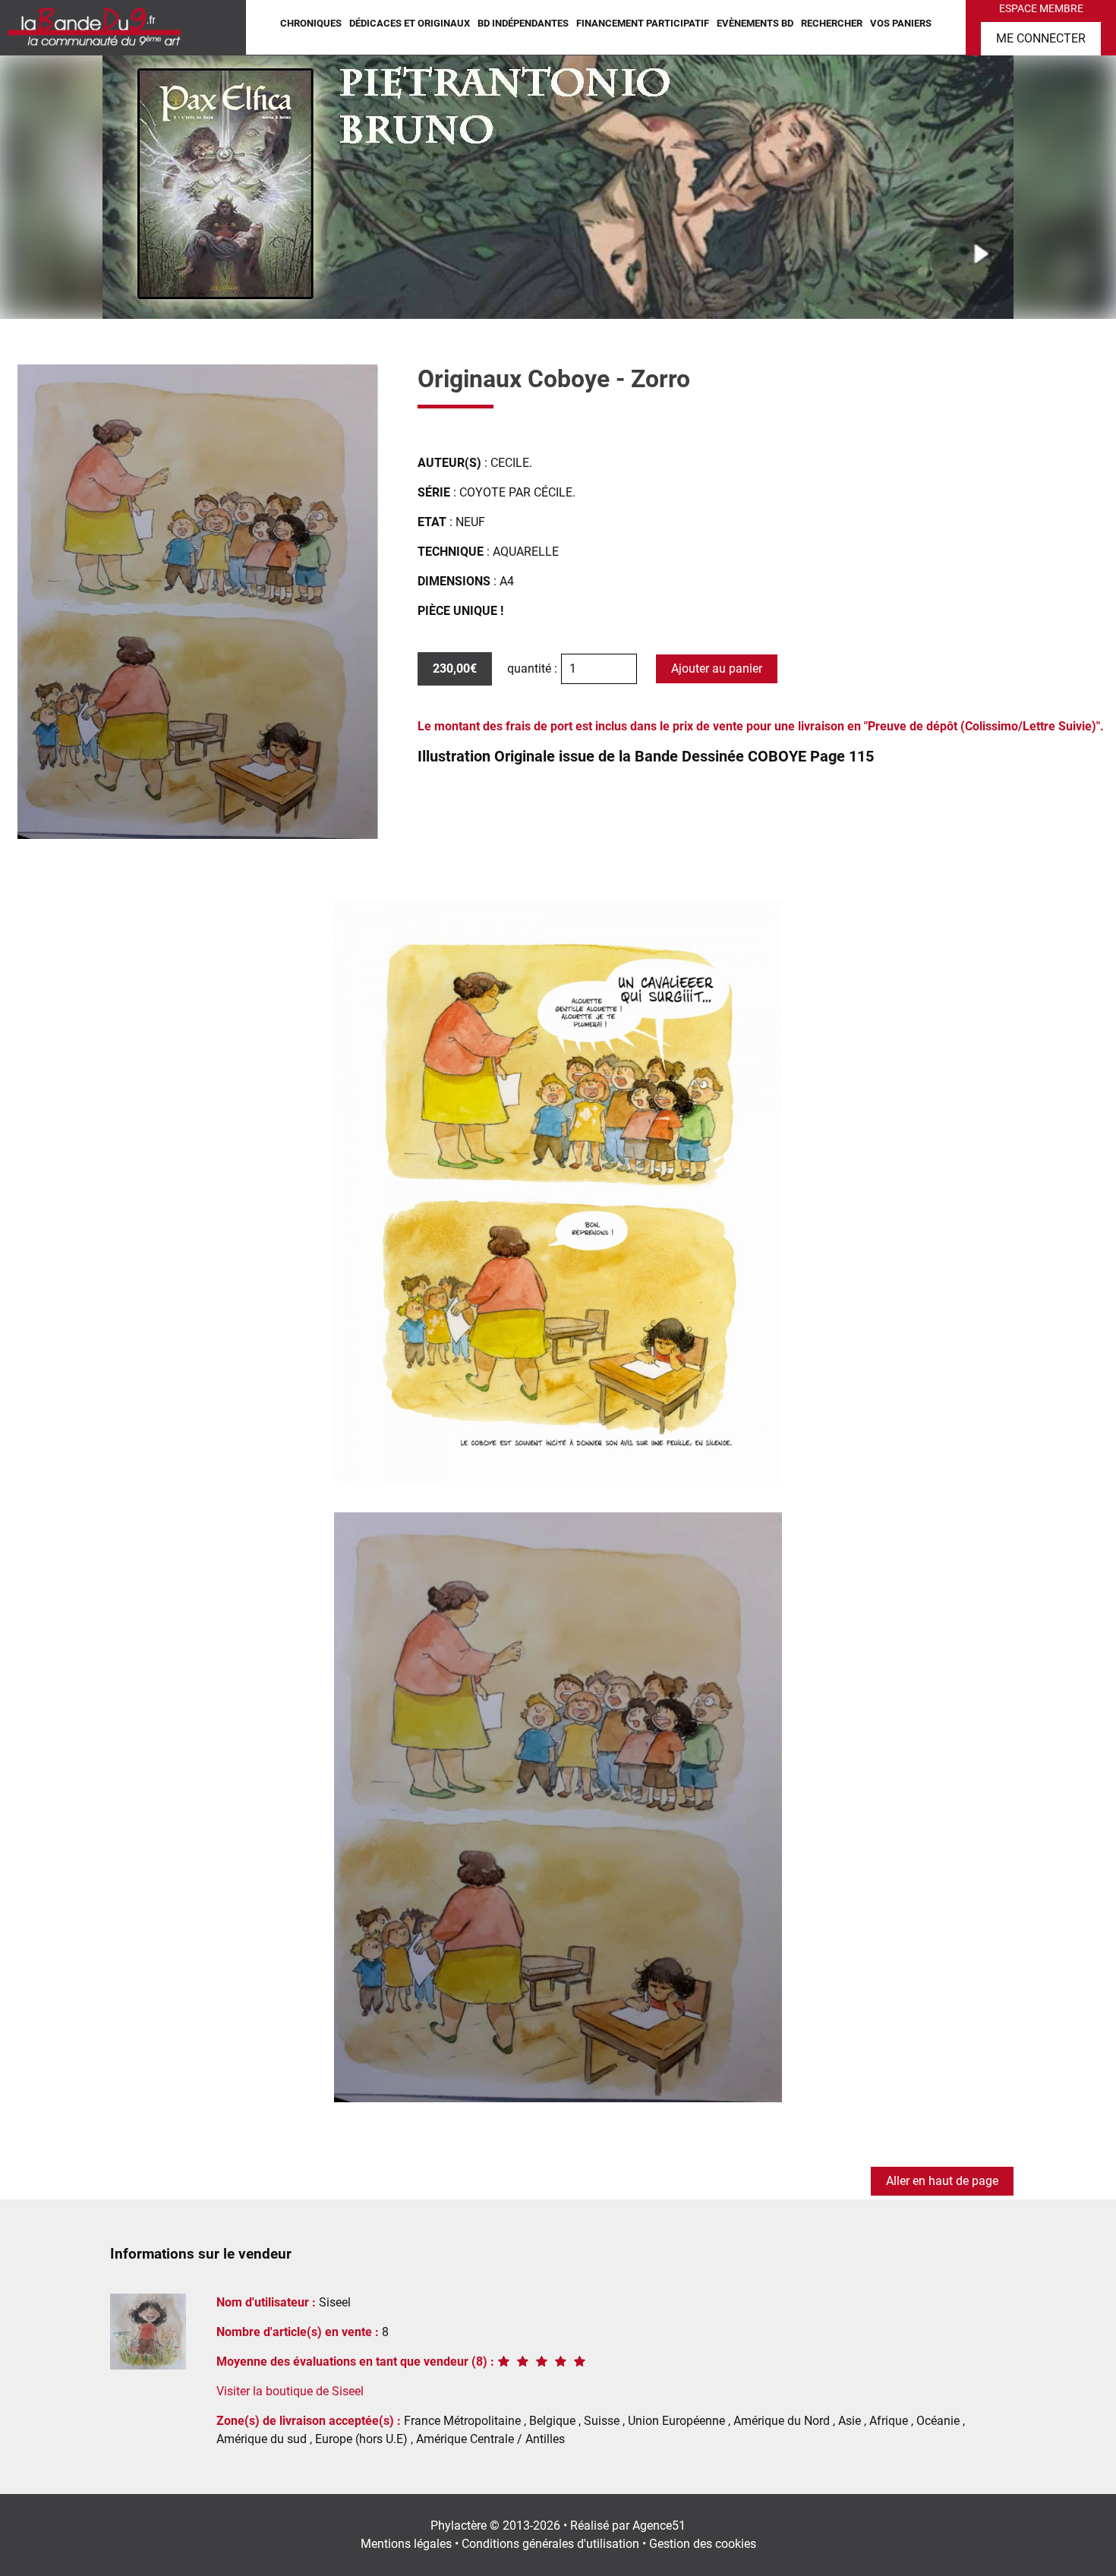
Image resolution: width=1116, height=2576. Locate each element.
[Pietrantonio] (558, 186)
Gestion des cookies (703, 2544)
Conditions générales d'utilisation (550, 2544)
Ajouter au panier (717, 668)
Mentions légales (406, 2544)
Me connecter (1041, 38)
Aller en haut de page (942, 2181)
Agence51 (659, 2526)
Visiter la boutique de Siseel (290, 2391)
